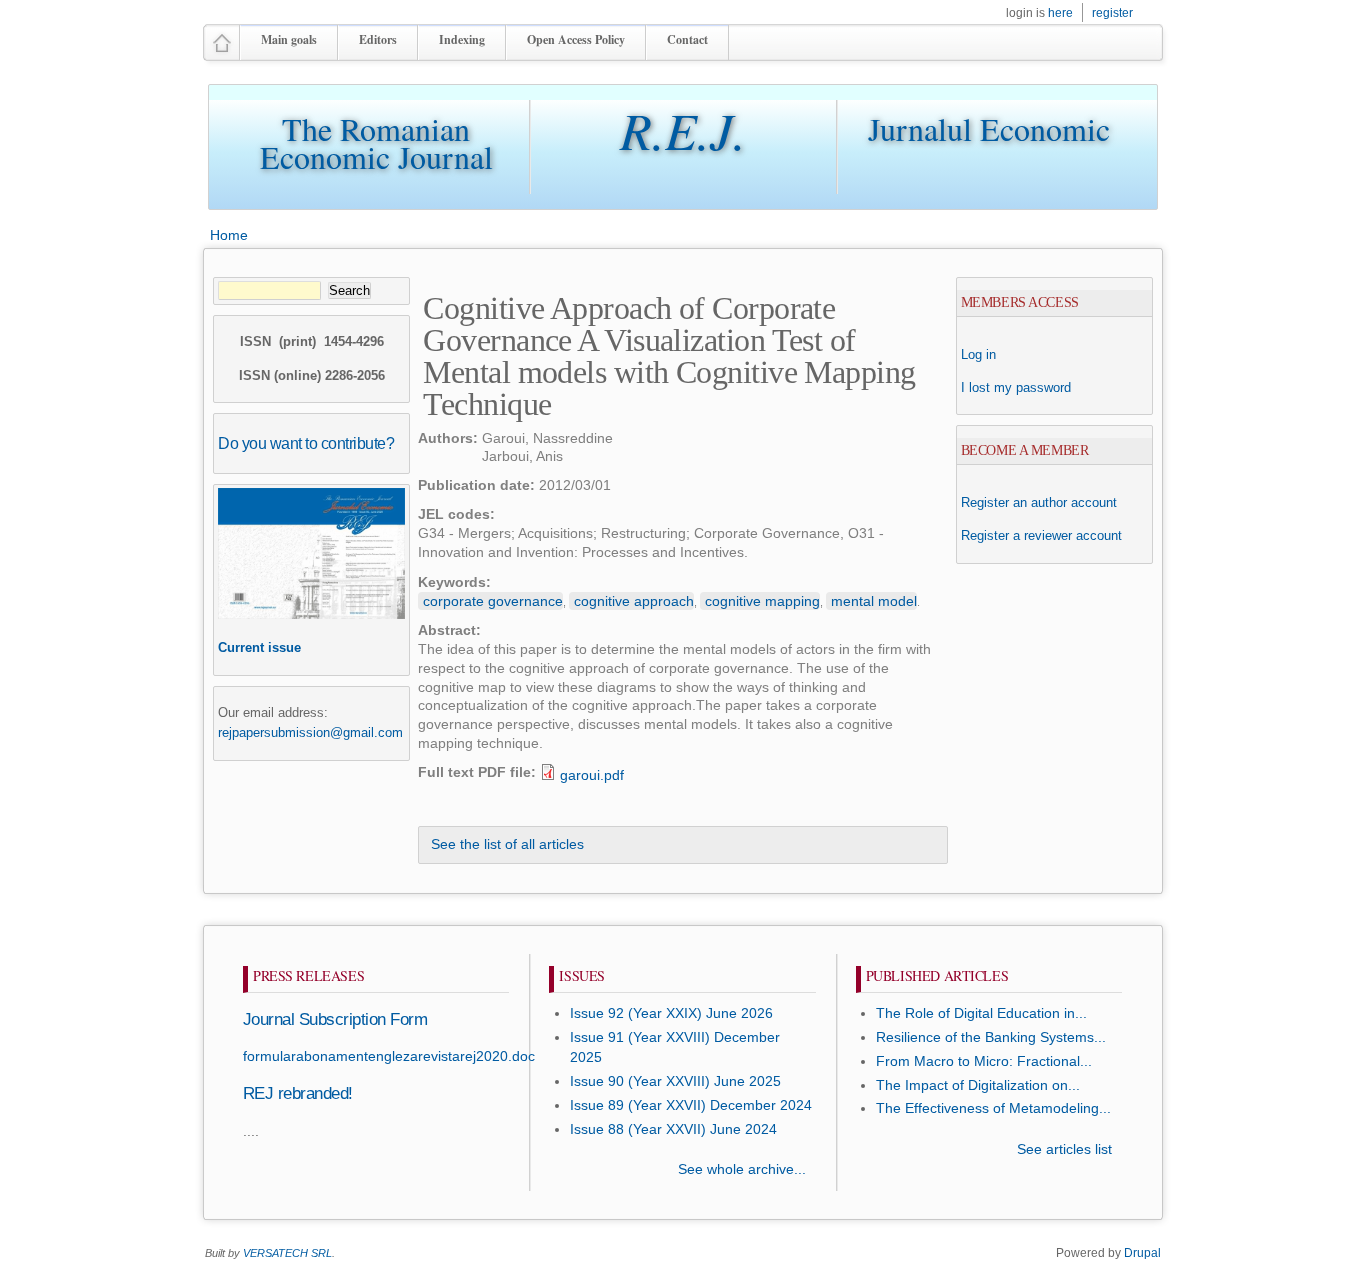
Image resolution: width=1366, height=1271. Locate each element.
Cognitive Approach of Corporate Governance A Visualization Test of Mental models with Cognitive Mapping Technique (669, 356)
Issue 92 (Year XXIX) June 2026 (671, 1013)
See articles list (1064, 1149)
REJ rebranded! (298, 1093)
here (1060, 13)
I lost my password (1016, 387)
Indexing (462, 39)
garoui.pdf (592, 775)
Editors (378, 39)
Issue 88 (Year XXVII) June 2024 (673, 1129)
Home (229, 235)
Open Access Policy (576, 39)
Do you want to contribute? (306, 443)
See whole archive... (742, 1169)
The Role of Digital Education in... (981, 1013)
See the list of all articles (507, 844)
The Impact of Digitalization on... (978, 1085)
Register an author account (1039, 502)
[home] (222, 51)
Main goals (289, 39)
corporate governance (493, 601)
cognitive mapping (762, 601)
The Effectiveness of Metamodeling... (993, 1108)
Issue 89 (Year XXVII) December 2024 (691, 1105)
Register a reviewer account (1041, 535)
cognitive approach (634, 601)
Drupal (1142, 1253)
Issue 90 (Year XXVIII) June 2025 (675, 1081)
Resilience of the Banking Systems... (991, 1037)
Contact (687, 39)
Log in (978, 354)
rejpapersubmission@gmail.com (310, 732)
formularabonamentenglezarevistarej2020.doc (389, 1056)
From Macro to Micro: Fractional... (984, 1061)
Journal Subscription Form (335, 1019)
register (1112, 13)
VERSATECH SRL (287, 1253)
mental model (874, 601)
